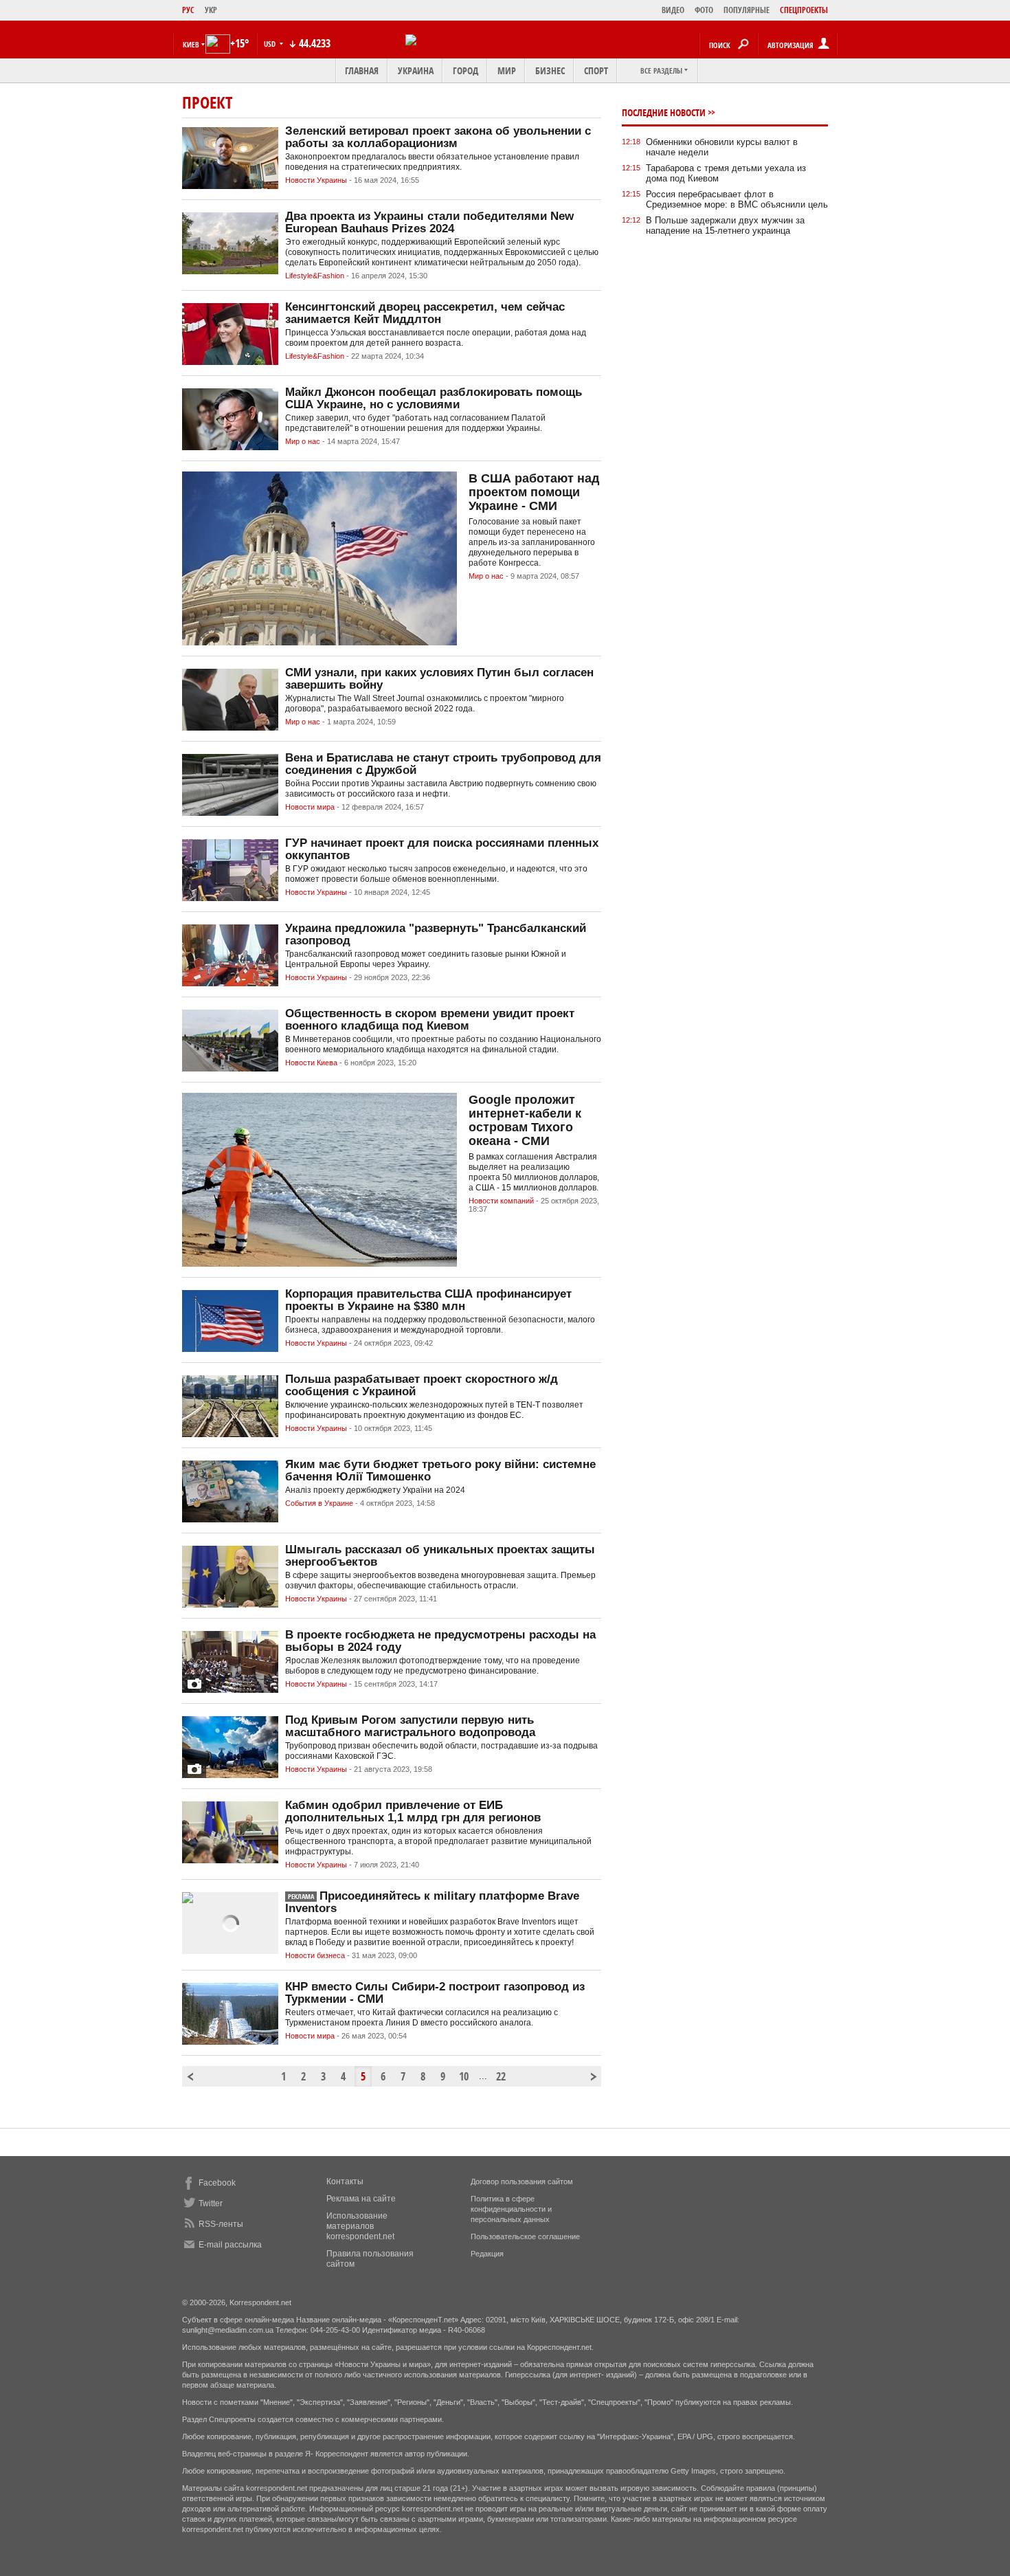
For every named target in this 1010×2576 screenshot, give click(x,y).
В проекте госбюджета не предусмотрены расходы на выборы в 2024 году (440, 1641)
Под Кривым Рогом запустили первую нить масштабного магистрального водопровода (410, 1726)
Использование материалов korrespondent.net (360, 2226)
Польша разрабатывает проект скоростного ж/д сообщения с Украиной (422, 1385)
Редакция (487, 2254)
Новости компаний (501, 1201)
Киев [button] (191, 44)
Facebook (217, 2183)
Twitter (211, 2203)
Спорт (596, 70)
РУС (188, 10)
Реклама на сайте (361, 2199)
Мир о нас (303, 441)
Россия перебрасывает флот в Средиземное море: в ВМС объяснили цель (737, 199)
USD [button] (271, 44)
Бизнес (550, 70)
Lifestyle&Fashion (315, 276)
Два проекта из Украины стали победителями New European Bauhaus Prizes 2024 (429, 222)
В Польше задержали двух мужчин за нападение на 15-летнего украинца (725, 225)
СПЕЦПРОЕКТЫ (804, 10)
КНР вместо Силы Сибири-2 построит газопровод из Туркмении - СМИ (435, 1993)
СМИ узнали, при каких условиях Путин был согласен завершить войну (439, 679)
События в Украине (319, 1503)
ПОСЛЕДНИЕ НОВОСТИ (664, 112)
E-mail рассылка (230, 2245)
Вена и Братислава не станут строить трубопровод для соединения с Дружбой (443, 764)
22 (501, 2076)
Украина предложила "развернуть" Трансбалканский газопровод (436, 934)
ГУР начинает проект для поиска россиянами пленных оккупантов (442, 849)
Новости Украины (316, 180)
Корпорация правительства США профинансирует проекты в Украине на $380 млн (428, 1300)
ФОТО (704, 10)
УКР (211, 10)
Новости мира (310, 807)
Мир (507, 70)
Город (465, 70)
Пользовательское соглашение (525, 2236)
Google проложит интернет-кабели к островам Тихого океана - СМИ (525, 1120)
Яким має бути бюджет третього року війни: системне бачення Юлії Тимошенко (440, 1470)
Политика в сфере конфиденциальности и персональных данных (511, 2209)
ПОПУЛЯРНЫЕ (747, 10)
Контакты (345, 2181)
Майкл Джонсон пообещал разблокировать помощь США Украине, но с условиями (434, 398)
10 (464, 2076)
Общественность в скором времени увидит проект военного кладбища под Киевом (430, 1020)
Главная (362, 70)
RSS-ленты (221, 2224)
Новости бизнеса (315, 1955)
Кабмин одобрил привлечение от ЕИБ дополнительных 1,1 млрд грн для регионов (413, 1811)
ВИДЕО (673, 10)
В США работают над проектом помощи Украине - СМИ (534, 492)
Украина (416, 70)
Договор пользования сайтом (522, 2181)
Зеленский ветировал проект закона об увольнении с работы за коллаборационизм (438, 137)
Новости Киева (311, 1063)
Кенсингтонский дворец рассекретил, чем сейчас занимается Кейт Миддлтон (425, 313)
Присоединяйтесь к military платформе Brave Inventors (432, 1902)
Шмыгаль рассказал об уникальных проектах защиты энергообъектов (440, 1556)
